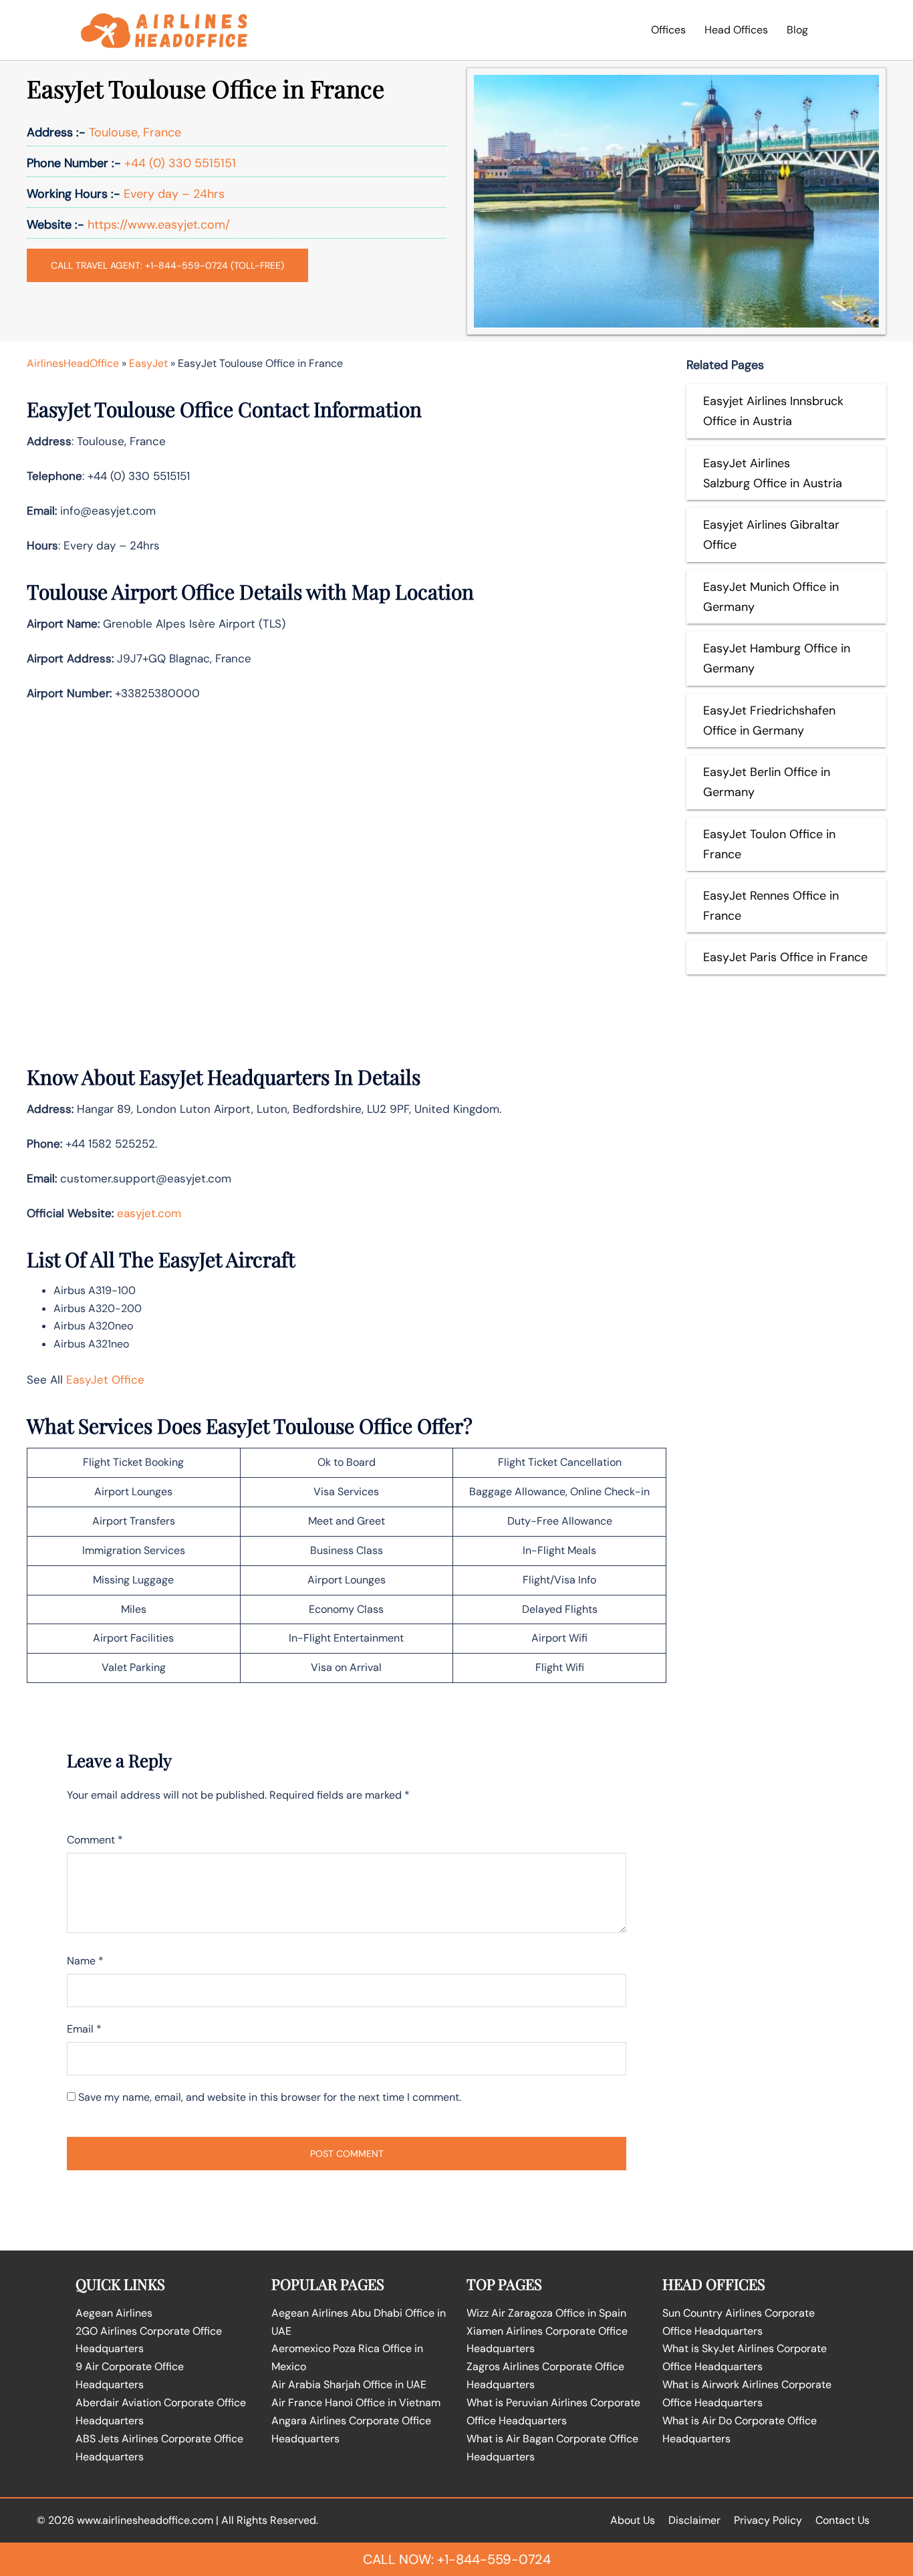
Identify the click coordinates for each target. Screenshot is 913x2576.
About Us (633, 2520)
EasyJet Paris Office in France (785, 957)
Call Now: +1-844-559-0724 (457, 2559)
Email (84, 2029)
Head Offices (736, 30)
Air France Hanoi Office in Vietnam (356, 2403)
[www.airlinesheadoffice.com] (164, 29)
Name (85, 1961)
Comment (95, 1840)
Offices (668, 30)
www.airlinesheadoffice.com (145, 2520)
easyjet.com (149, 1213)
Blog (797, 30)
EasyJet (148, 363)
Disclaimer (694, 2520)
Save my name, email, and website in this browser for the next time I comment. (270, 2097)
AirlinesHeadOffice (73, 363)
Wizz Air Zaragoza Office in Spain (546, 2313)
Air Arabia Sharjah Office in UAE (349, 2385)
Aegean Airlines (114, 2313)
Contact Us (842, 2520)
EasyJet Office (105, 1380)
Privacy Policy (768, 2520)
